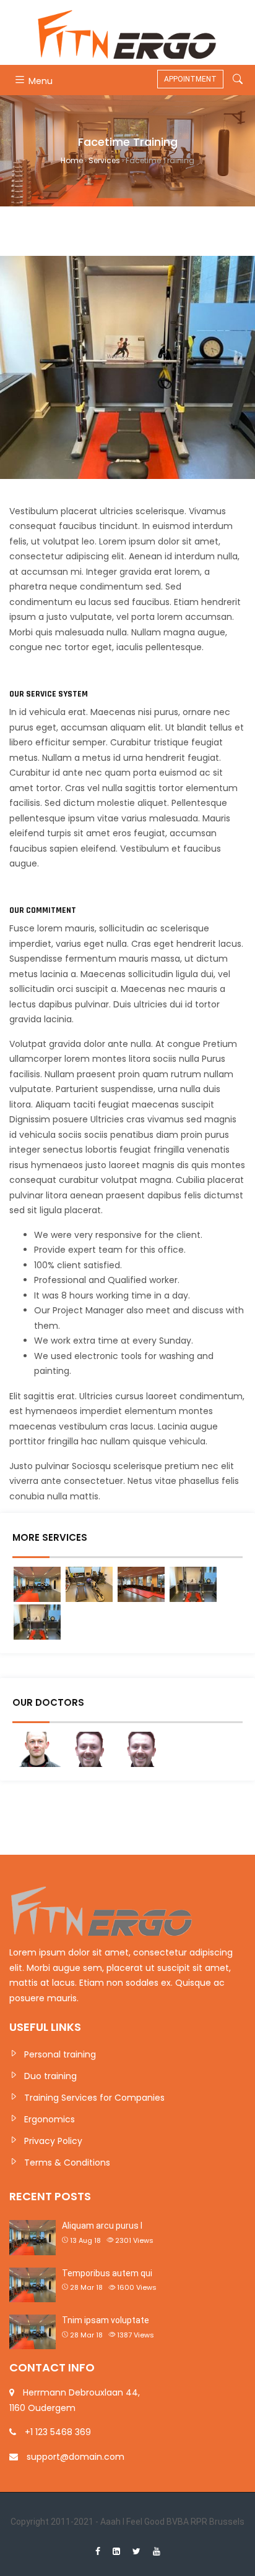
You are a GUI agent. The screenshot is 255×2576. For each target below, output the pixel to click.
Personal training (60, 2054)
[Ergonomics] (37, 1622)
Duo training (50, 2076)
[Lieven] (141, 1749)
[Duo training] (89, 1584)
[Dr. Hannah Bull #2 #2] (89, 1749)
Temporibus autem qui (107, 2273)
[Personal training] (37, 1584)
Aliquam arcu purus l (102, 2226)
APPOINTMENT (190, 79)
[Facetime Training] (193, 1584)
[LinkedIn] (116, 2551)
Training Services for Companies (94, 2098)
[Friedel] (37, 1749)
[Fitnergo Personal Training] (127, 32)
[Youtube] (157, 2551)
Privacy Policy (53, 2141)
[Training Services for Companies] (141, 1584)
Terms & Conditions (67, 2163)
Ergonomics (50, 2119)
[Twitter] (136, 2551)
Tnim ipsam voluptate (106, 2320)
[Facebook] (98, 2551)
